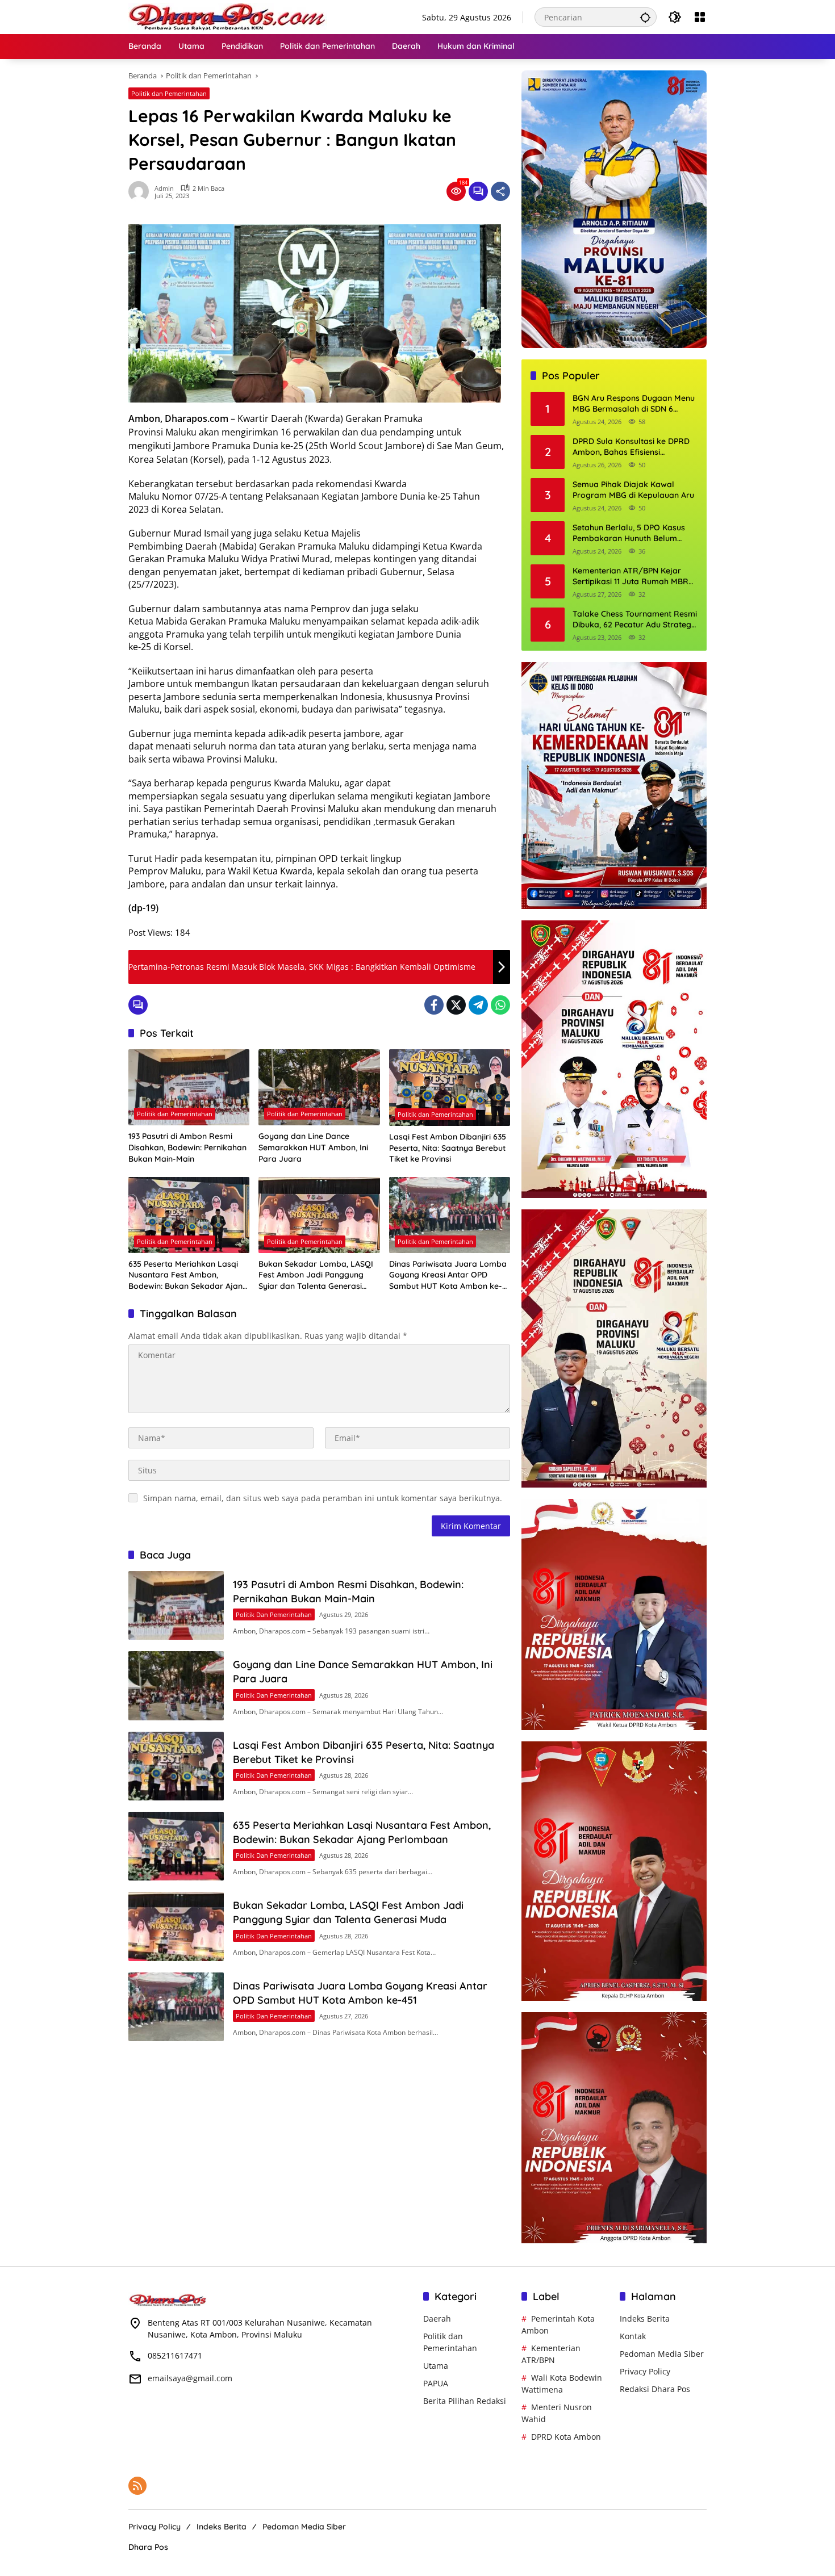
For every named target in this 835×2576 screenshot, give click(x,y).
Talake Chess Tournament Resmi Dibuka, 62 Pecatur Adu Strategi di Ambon (635, 620)
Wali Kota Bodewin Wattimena (562, 2384)
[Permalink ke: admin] (141, 191)
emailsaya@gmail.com (190, 2378)
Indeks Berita (645, 2319)
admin (164, 188)
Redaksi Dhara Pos (655, 2389)
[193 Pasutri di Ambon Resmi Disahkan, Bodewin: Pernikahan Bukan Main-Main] (189, 1087)
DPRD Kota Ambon (566, 2437)
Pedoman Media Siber (662, 2354)
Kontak (633, 2336)
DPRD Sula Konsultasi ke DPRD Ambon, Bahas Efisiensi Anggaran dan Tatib (631, 447)
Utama (436, 2366)
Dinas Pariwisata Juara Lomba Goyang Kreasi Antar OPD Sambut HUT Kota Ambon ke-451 (448, 1276)
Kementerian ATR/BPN (551, 2354)
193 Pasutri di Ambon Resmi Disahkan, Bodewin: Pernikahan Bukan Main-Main (187, 1147)
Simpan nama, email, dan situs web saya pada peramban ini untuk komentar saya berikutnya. (323, 1498)
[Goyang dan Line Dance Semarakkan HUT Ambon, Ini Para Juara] (319, 1087)
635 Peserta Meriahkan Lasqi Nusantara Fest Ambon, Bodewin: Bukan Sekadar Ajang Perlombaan (188, 1276)
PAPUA (436, 2383)
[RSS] (137, 2486)
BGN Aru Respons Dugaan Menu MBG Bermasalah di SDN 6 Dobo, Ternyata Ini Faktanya (634, 404)
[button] (645, 17)
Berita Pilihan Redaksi (465, 2401)
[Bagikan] (500, 191)
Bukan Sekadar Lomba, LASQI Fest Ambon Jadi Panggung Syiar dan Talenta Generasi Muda (316, 1276)
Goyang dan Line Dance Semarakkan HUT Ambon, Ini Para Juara (313, 1147)
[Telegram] (478, 1005)
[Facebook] (434, 1005)
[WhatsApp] (500, 1005)
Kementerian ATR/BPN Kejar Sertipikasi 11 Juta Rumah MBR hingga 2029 (631, 577)
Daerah (437, 2319)
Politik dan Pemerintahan (169, 93)
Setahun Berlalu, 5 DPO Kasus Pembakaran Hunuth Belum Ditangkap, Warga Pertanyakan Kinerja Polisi (633, 533)
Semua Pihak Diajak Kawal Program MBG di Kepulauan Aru (633, 490)
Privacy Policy (645, 2371)
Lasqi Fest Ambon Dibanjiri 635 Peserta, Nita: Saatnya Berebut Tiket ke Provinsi (448, 1148)
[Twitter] (456, 1005)
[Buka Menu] (700, 17)
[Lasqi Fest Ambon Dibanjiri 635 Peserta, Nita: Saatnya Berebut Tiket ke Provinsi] (450, 1088)
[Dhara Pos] (228, 16)
